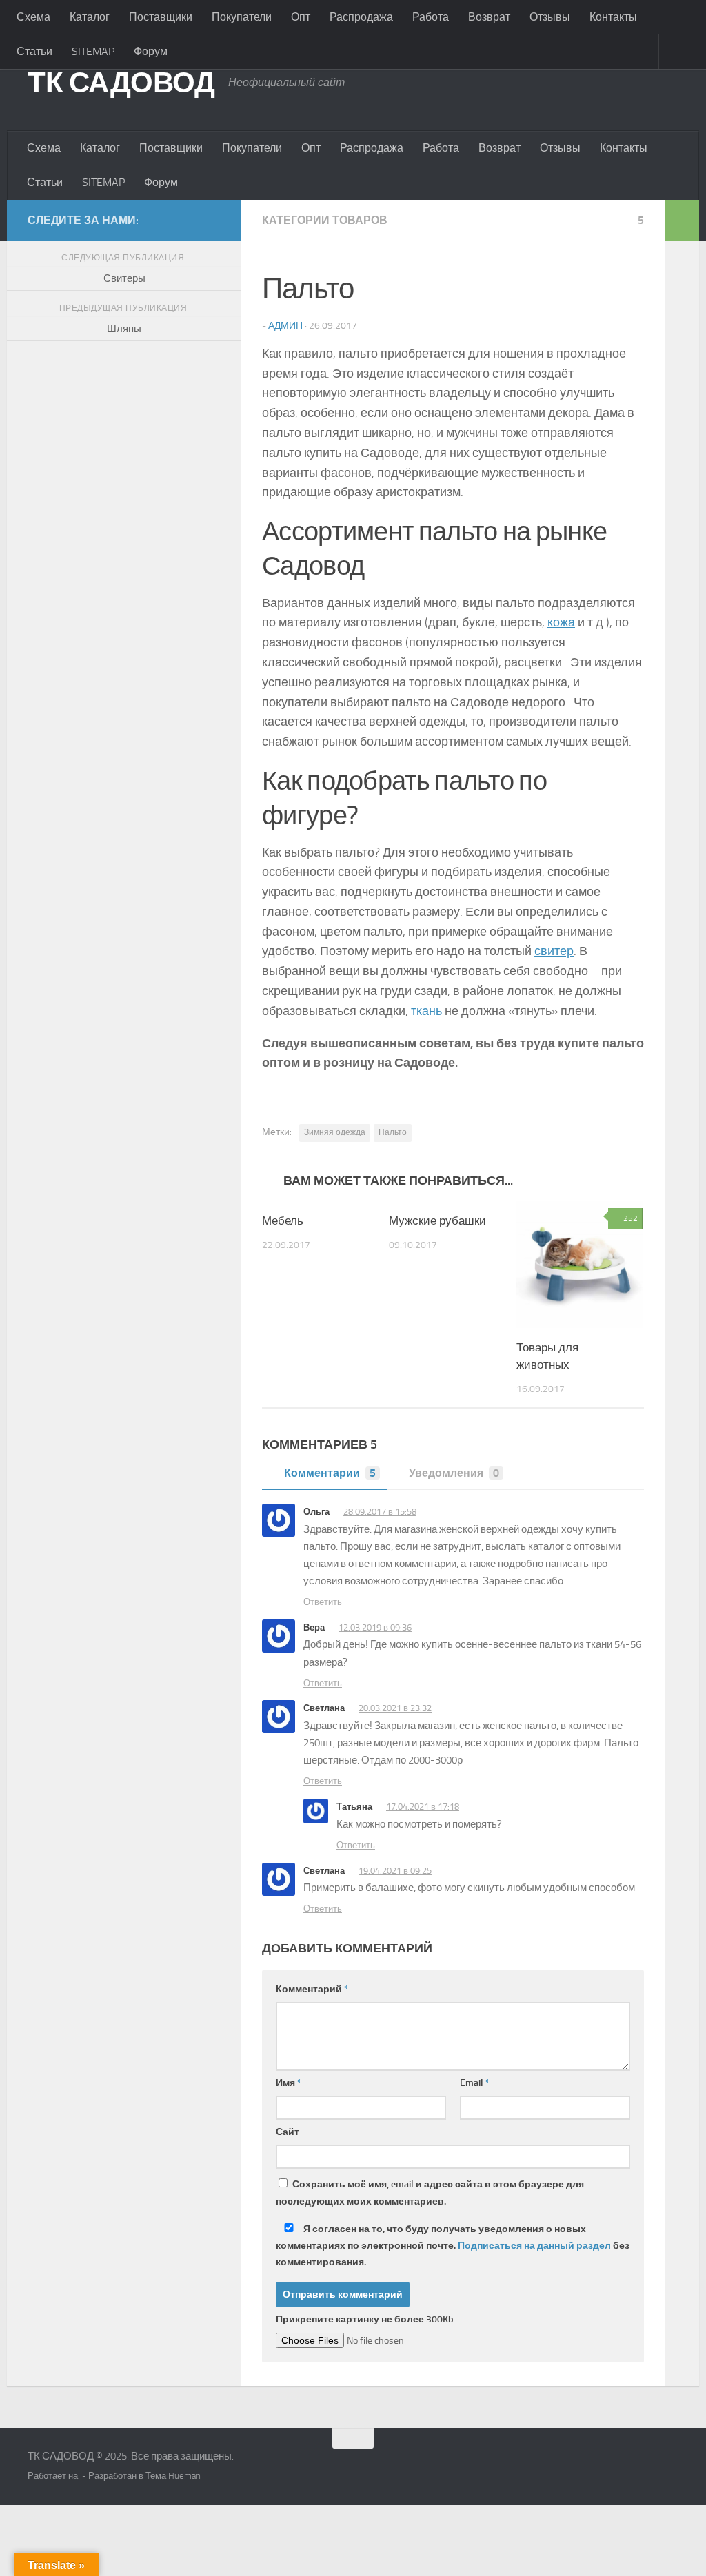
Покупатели (242, 17)
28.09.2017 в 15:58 (380, 1512)
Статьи (34, 51)
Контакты (613, 17)
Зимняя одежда (335, 1132)
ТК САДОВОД (121, 83)
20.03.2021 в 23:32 (395, 1708)
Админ (285, 326)
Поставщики (161, 17)
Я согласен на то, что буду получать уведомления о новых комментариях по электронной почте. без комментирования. (453, 2246)
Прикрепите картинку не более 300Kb (365, 2319)
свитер (554, 951)
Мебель (283, 1220)
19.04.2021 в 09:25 (395, 1871)
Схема (33, 17)
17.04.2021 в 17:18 (423, 1807)
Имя (289, 2083)
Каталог (90, 17)
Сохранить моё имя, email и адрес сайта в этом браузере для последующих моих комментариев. (430, 2193)
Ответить (323, 1602)
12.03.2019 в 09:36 (375, 1627)
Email (475, 2083)
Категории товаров (325, 220)
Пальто (393, 1132)
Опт (301, 17)
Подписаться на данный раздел (534, 2246)
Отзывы (550, 17)
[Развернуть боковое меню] (682, 221)
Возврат (489, 17)
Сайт (288, 2132)
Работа (431, 17)
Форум (151, 51)
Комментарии (330, 1473)
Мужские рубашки (437, 1220)
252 (631, 1218)
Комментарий (312, 1989)
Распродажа (361, 17)
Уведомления (454, 1473)
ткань (426, 1011)
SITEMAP (93, 51)
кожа (561, 622)
